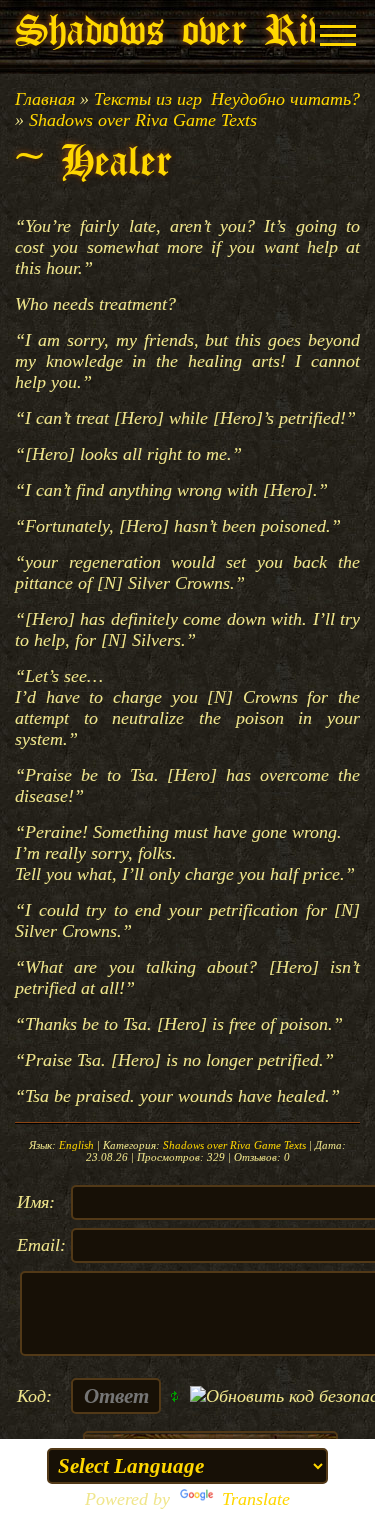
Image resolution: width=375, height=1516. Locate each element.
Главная (45, 99)
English (76, 1145)
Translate (256, 1499)
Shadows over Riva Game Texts (143, 120)
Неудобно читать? (285, 99)
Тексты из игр (148, 99)
